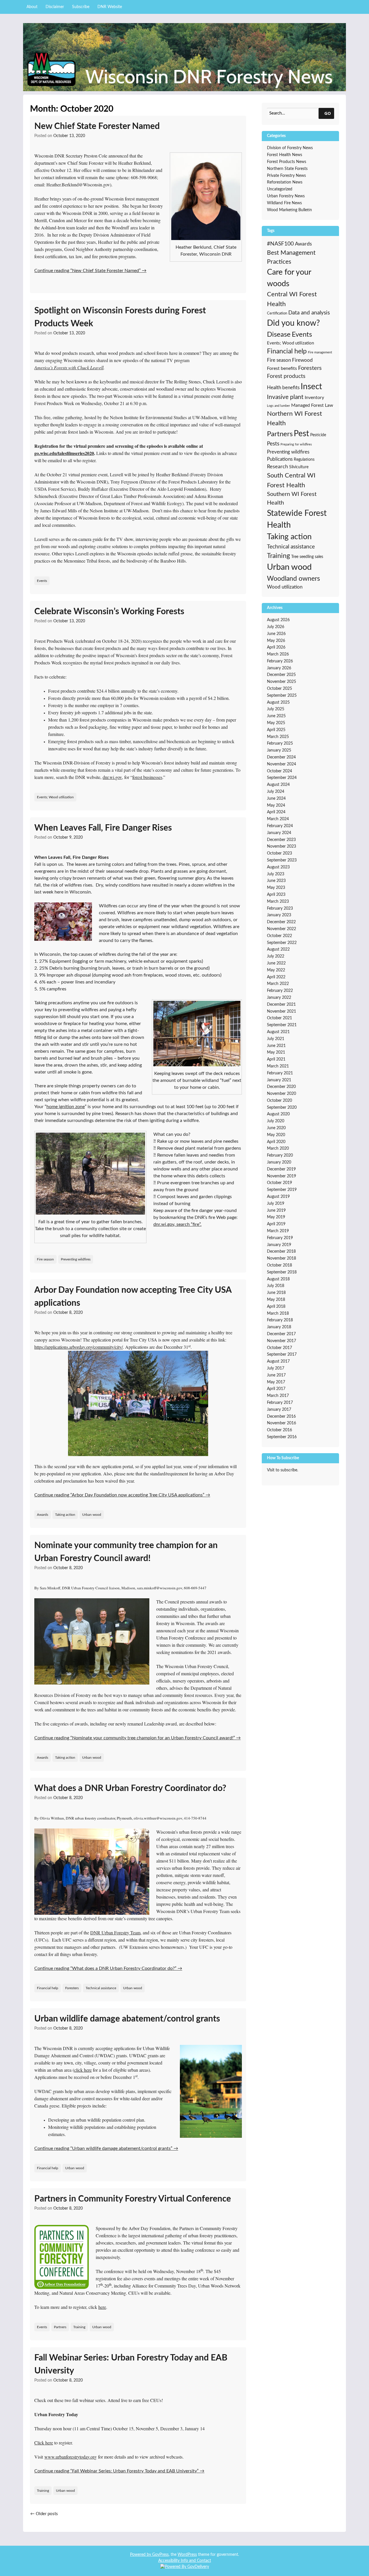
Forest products (286, 376)
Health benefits (283, 388)
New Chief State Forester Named (97, 126)
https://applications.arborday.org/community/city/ (79, 1347)
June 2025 (276, 716)
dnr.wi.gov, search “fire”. (177, 1224)
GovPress (160, 2555)
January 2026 (279, 668)
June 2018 (276, 1293)
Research (277, 467)
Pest (301, 434)
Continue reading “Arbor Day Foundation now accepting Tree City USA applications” (122, 1495)
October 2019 (279, 1183)
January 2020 (279, 1162)
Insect (311, 387)
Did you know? (293, 323)
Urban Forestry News (286, 196)
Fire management (320, 352)
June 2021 (276, 1046)
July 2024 (276, 792)
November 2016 (282, 1423)
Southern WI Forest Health (292, 499)
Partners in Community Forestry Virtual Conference (133, 2199)
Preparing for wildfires (296, 444)
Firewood (302, 360)
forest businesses (147, 777)
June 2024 (276, 799)
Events (42, 581)
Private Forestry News (286, 176)
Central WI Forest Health (292, 299)
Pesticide (318, 435)
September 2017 (282, 1354)
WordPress (187, 2555)
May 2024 (276, 805)
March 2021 (278, 1066)
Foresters (72, 1988)
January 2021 (279, 1080)
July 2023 (276, 874)
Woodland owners (293, 579)
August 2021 (278, 1032)
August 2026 (278, 620)
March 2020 (278, 1149)
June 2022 (276, 963)
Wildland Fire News (284, 203)
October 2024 (279, 771)
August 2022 (278, 949)
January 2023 (279, 915)
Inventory (314, 398)
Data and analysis (309, 313)
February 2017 (280, 1403)
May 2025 (276, 723)
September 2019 (282, 1190)
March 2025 (278, 737)
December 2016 (281, 1417)
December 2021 (281, 1005)
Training (79, 2327)
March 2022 (278, 984)
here (102, 2307)
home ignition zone (66, 1107)
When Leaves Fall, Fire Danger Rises (103, 828)
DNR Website (110, 7)
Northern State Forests (287, 169)
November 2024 (282, 764)
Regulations (304, 459)
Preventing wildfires (76, 1259)
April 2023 (276, 895)
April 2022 (276, 977)
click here (83, 2070)
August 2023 (278, 867)
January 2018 (279, 1327)
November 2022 (282, 929)
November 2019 (282, 1176)
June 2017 (276, 1375)
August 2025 (278, 702)
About (32, 7)
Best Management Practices (291, 257)
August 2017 (278, 1361)
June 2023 (276, 881)
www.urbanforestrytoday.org (70, 2457)
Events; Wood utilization (55, 797)
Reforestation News (285, 182)
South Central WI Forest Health (291, 480)
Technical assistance (101, 1988)
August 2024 (278, 785)
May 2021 (276, 1052)
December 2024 (281, 757)
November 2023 (282, 846)
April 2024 (276, 812)
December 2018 (281, 1252)
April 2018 (276, 1307)
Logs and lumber (278, 406)
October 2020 (279, 1101)
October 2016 (279, 1430)
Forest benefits (282, 368)
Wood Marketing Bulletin (289, 210)
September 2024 (282, 778)
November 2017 (282, 1341)
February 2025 (280, 743)
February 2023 (280, 908)
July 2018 (276, 1286)
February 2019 (280, 1238)
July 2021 (276, 1039)
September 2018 (282, 1272)
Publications (280, 459)
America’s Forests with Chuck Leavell (69, 367)
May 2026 (276, 641)
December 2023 (281, 840)
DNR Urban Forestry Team (115, 1933)
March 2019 (278, 1231)
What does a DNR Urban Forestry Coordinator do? (130, 1788)
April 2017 (276, 1389)
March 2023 (278, 902)
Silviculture (299, 467)
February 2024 (280, 826)
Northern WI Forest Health (294, 418)
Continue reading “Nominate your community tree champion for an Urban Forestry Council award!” (138, 1738)
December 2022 (281, 922)
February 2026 (280, 661)
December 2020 (281, 1087)
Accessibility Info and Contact (185, 2561)
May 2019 (276, 1217)
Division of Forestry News (290, 148)
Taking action (65, 1515)
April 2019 (276, 1224)
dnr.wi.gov (112, 777)
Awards (43, 1515)
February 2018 (280, 1320)
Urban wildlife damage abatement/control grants (127, 2019)
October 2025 (279, 689)
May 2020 (276, 1135)
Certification (277, 313)
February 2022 (280, 991)
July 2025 (276, 709)
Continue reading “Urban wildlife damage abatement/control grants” (106, 2148)
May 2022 (276, 970)
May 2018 (276, 1300)
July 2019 (276, 1204)
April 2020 (276, 1142)
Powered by (141, 2555)
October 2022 (279, 936)
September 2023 (282, 860)
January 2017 (279, 1410)
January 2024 (279, 833)
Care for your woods (289, 278)
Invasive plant (285, 397)
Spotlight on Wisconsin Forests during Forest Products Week (120, 317)
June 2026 (276, 634)
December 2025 (281, 675)
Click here (44, 2443)
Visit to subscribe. (283, 1470)
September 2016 (282, 1437)
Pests (273, 444)
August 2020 (278, 1114)
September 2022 (282, 943)
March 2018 (278, 1314)
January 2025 (279, 750)
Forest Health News (285, 155)
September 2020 (282, 1108)
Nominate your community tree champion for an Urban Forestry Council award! (126, 1552)
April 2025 (276, 730)
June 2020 (276, 1128)
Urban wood (92, 1515)
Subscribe (81, 7)
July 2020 (276, 1121)
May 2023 (276, 888)
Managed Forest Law (312, 405)
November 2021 (282, 1011)
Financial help (48, 1988)
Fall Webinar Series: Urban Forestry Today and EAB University (131, 2364)
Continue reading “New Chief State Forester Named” (90, 271)
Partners (60, 2327)
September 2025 (282, 696)
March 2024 (278, 819)
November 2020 (282, 1094)
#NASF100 (280, 244)
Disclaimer (55, 7)
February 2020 (280, 1155)
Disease (279, 335)
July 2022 (276, 956)
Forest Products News (287, 162)
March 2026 (278, 654)
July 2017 (276, 1368)
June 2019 (276, 1211)
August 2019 (278, 1197)
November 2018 (282, 1258)
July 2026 (276, 627)
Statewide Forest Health (297, 519)
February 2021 (280, 1073)
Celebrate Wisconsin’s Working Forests (109, 612)
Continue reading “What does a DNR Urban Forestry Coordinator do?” (108, 1968)
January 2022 (279, 998)
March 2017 (278, 1396)
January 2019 (279, 1245)
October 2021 (279, 1018)
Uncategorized (280, 189)
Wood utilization (285, 587)
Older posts (44, 2514)
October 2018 (279, 1265)
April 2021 (276, 1059)
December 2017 (281, 1334)
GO (328, 113)
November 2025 (282, 682)
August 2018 (278, 1279)
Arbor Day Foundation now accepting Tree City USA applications (133, 1297)
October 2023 (279, 853)
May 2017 (276, 1382)
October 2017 (279, 1348)
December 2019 (281, 1169)
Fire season (45, 1259)
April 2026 (276, 647)
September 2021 (282, 1025)
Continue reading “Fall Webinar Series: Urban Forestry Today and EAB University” (119, 2471)
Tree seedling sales (307, 557)
